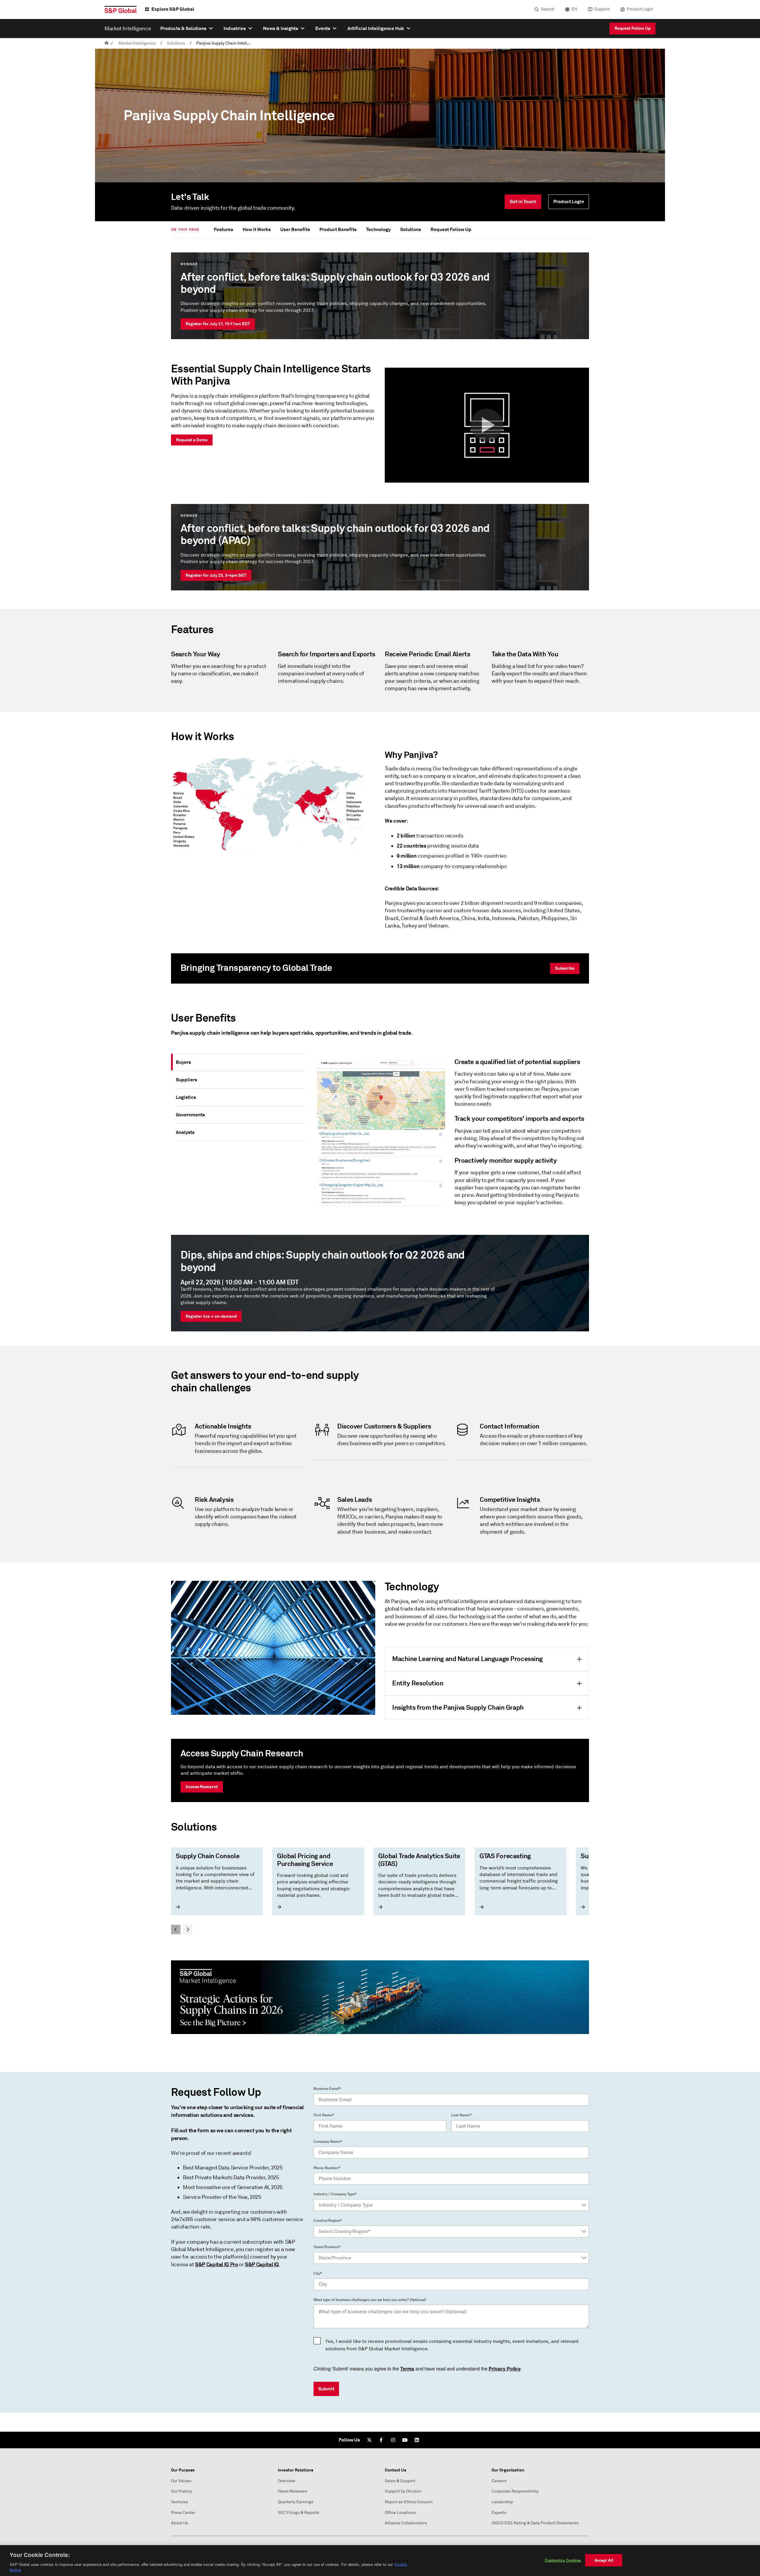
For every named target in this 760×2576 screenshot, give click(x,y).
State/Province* (327, 2247)
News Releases (292, 2491)
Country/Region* (328, 2221)
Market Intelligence (137, 43)
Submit (326, 2389)
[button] (487, 425)
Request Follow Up (632, 28)
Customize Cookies (563, 2560)
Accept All (604, 2560)
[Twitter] (369, 2440)
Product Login (640, 9)
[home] (107, 43)
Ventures (179, 2502)
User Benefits (295, 229)
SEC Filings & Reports (299, 2513)
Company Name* (328, 2142)
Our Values (181, 2481)
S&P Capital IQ (262, 2264)
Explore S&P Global (173, 9)
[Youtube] (405, 2440)
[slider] (380, 1891)
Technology (378, 229)
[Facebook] (381, 2440)
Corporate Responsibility (515, 2491)
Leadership (502, 2502)
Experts (499, 2513)
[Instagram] (393, 2440)
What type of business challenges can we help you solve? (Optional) (370, 2300)
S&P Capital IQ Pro (217, 2264)
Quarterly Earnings (296, 2502)
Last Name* (461, 2115)
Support (602, 9)
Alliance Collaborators (406, 2523)
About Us (179, 2523)
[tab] (241, 1062)
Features (223, 229)
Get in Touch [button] (523, 202)
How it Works (257, 229)
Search (548, 9)
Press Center (183, 2513)
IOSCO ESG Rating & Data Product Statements (535, 2523)
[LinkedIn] (417, 2440)
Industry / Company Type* (335, 2194)
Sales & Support (400, 2481)
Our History (182, 2491)
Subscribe (565, 968)
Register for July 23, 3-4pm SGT (216, 575)
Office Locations (400, 2513)
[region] (380, 2561)
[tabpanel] (450, 1135)
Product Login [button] (569, 202)
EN (574, 9)
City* (318, 2273)
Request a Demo (192, 440)
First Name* (324, 2115)
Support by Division (403, 2491)
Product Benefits (338, 229)
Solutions (176, 43)
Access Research (202, 1787)
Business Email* (327, 2089)
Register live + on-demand (211, 1316)
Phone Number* (327, 2168)
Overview (287, 2481)
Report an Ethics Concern (409, 2502)
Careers (499, 2481)
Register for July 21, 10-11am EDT (218, 324)
